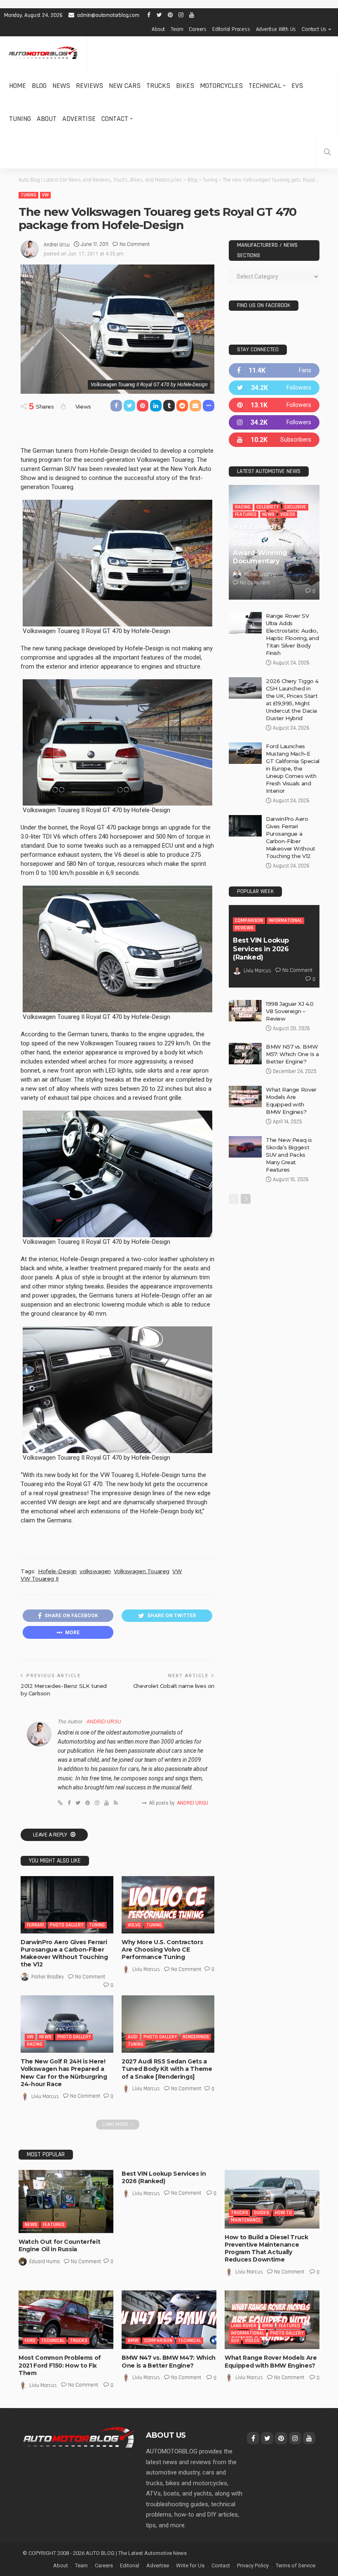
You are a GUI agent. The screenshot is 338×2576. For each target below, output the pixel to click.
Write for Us (190, 2565)
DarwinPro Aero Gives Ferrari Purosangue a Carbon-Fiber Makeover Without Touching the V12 (64, 1953)
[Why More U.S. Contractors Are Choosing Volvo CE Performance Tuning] (168, 1905)
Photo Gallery (67, 1925)
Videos (288, 514)
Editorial (130, 2565)
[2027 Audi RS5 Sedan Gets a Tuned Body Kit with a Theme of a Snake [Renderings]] (168, 2024)
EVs (297, 86)
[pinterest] (274, 405)
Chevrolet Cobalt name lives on (174, 1686)
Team (177, 29)
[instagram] (274, 422)
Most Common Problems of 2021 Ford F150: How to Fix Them (60, 2365)
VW (45, 195)
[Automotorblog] (43, 53)
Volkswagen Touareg (142, 1571)
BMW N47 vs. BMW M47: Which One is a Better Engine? (169, 2361)
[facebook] (274, 370)
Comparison (249, 921)
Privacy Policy (253, 2565)
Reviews (89, 86)
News (61, 86)
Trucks (158, 86)
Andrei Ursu (57, 245)
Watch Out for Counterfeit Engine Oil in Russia (59, 2245)
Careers (198, 29)
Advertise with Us (276, 29)
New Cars (125, 86)
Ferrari (35, 1925)
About (158, 29)
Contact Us (314, 29)
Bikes (185, 86)
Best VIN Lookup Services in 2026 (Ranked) (261, 949)
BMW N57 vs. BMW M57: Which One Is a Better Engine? (292, 1054)
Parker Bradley (48, 1977)
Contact (115, 119)
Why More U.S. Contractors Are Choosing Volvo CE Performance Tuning (162, 1950)
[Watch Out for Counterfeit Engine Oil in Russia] (66, 2201)
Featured (246, 514)
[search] (327, 152)
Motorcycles (221, 86)
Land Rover (244, 2326)
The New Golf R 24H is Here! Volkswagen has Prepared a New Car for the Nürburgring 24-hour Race (64, 2073)
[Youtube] (274, 440)
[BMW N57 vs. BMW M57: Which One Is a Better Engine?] (245, 1054)
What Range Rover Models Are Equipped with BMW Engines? (271, 2361)
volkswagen (95, 1571)
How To (283, 2213)
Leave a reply (51, 1835)
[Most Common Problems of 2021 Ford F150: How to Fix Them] (66, 2320)
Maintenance (246, 2220)
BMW (133, 2341)
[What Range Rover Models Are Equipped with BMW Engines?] (245, 1097)
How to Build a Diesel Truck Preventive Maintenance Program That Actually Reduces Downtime (266, 2249)
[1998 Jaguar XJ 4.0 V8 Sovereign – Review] (245, 1011)
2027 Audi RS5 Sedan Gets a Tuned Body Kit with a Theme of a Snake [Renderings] (167, 2069)
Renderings (196, 2037)
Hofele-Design (57, 1571)
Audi (133, 2037)
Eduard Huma (45, 2262)
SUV (235, 2341)
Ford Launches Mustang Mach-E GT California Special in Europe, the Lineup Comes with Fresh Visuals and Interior (293, 768)
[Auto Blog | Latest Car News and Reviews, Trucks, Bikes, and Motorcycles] (79, 2437)
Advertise (79, 119)
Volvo (134, 1925)
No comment (135, 244)
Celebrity (268, 507)
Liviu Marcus (146, 1969)
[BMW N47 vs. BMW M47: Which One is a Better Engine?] (169, 2320)
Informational (285, 921)
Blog (39, 86)
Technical (265, 86)
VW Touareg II (40, 1579)
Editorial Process (231, 29)
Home (18, 86)
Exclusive (295, 507)
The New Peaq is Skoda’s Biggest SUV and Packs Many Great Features (289, 1155)
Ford (30, 2341)
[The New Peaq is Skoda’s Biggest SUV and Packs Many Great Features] (245, 1147)
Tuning (20, 119)
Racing (35, 2044)
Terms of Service (296, 2565)
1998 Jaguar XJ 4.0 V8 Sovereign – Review (290, 1011)
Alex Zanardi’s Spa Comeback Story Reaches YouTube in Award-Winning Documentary (268, 544)
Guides (262, 2213)
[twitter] (274, 388)
